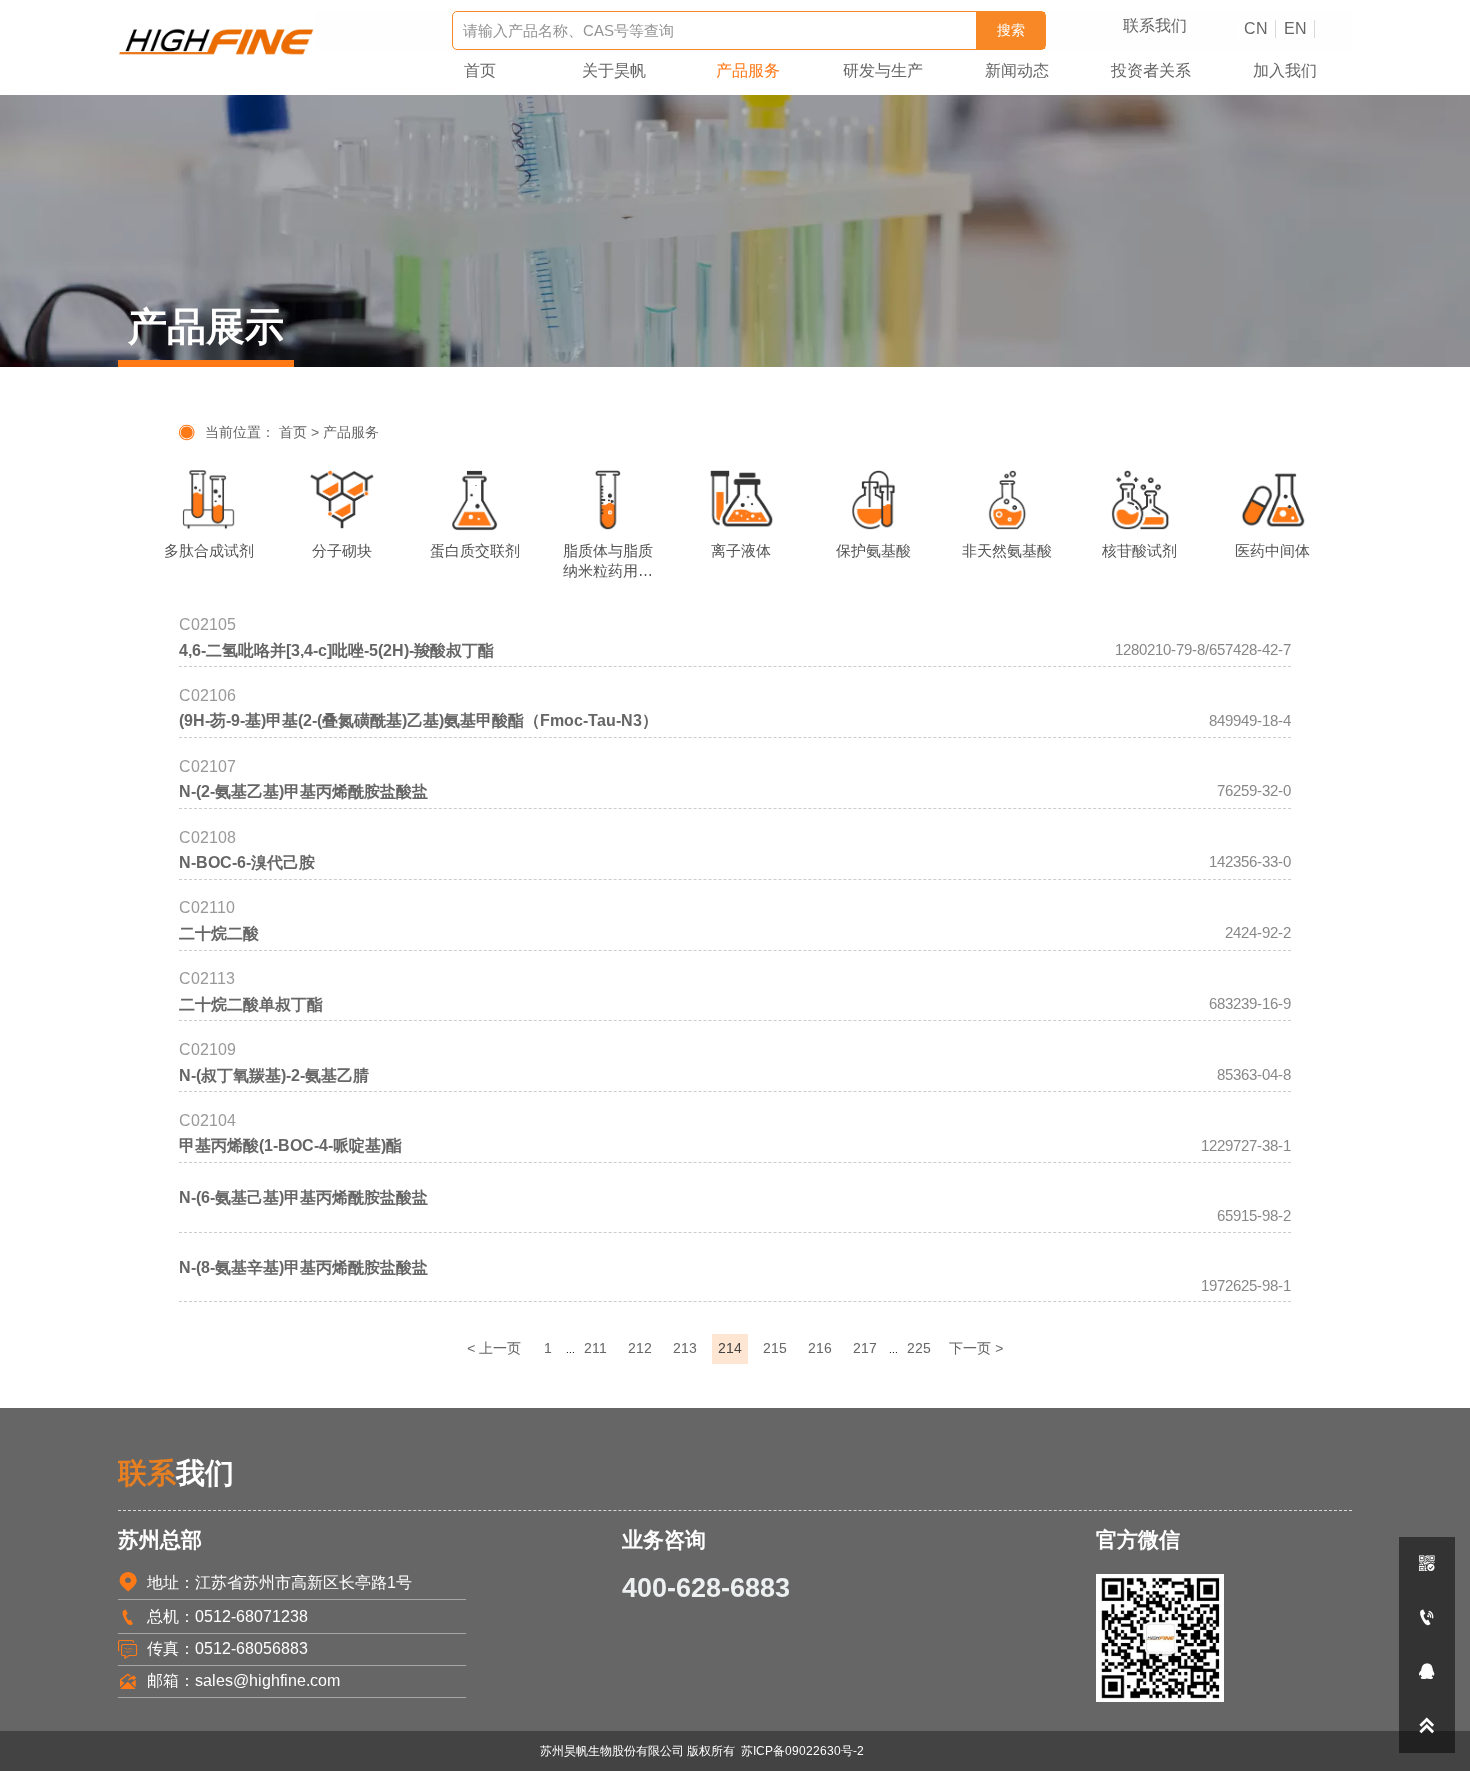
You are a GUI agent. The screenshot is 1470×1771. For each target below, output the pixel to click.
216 (820, 1348)
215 (775, 1348)
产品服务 (351, 432)
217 (865, 1348)
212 (640, 1348)
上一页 (494, 1348)
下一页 (976, 1348)
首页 (293, 432)
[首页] (217, 42)
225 (919, 1348)
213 (685, 1348)
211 (595, 1348)
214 (730, 1348)
